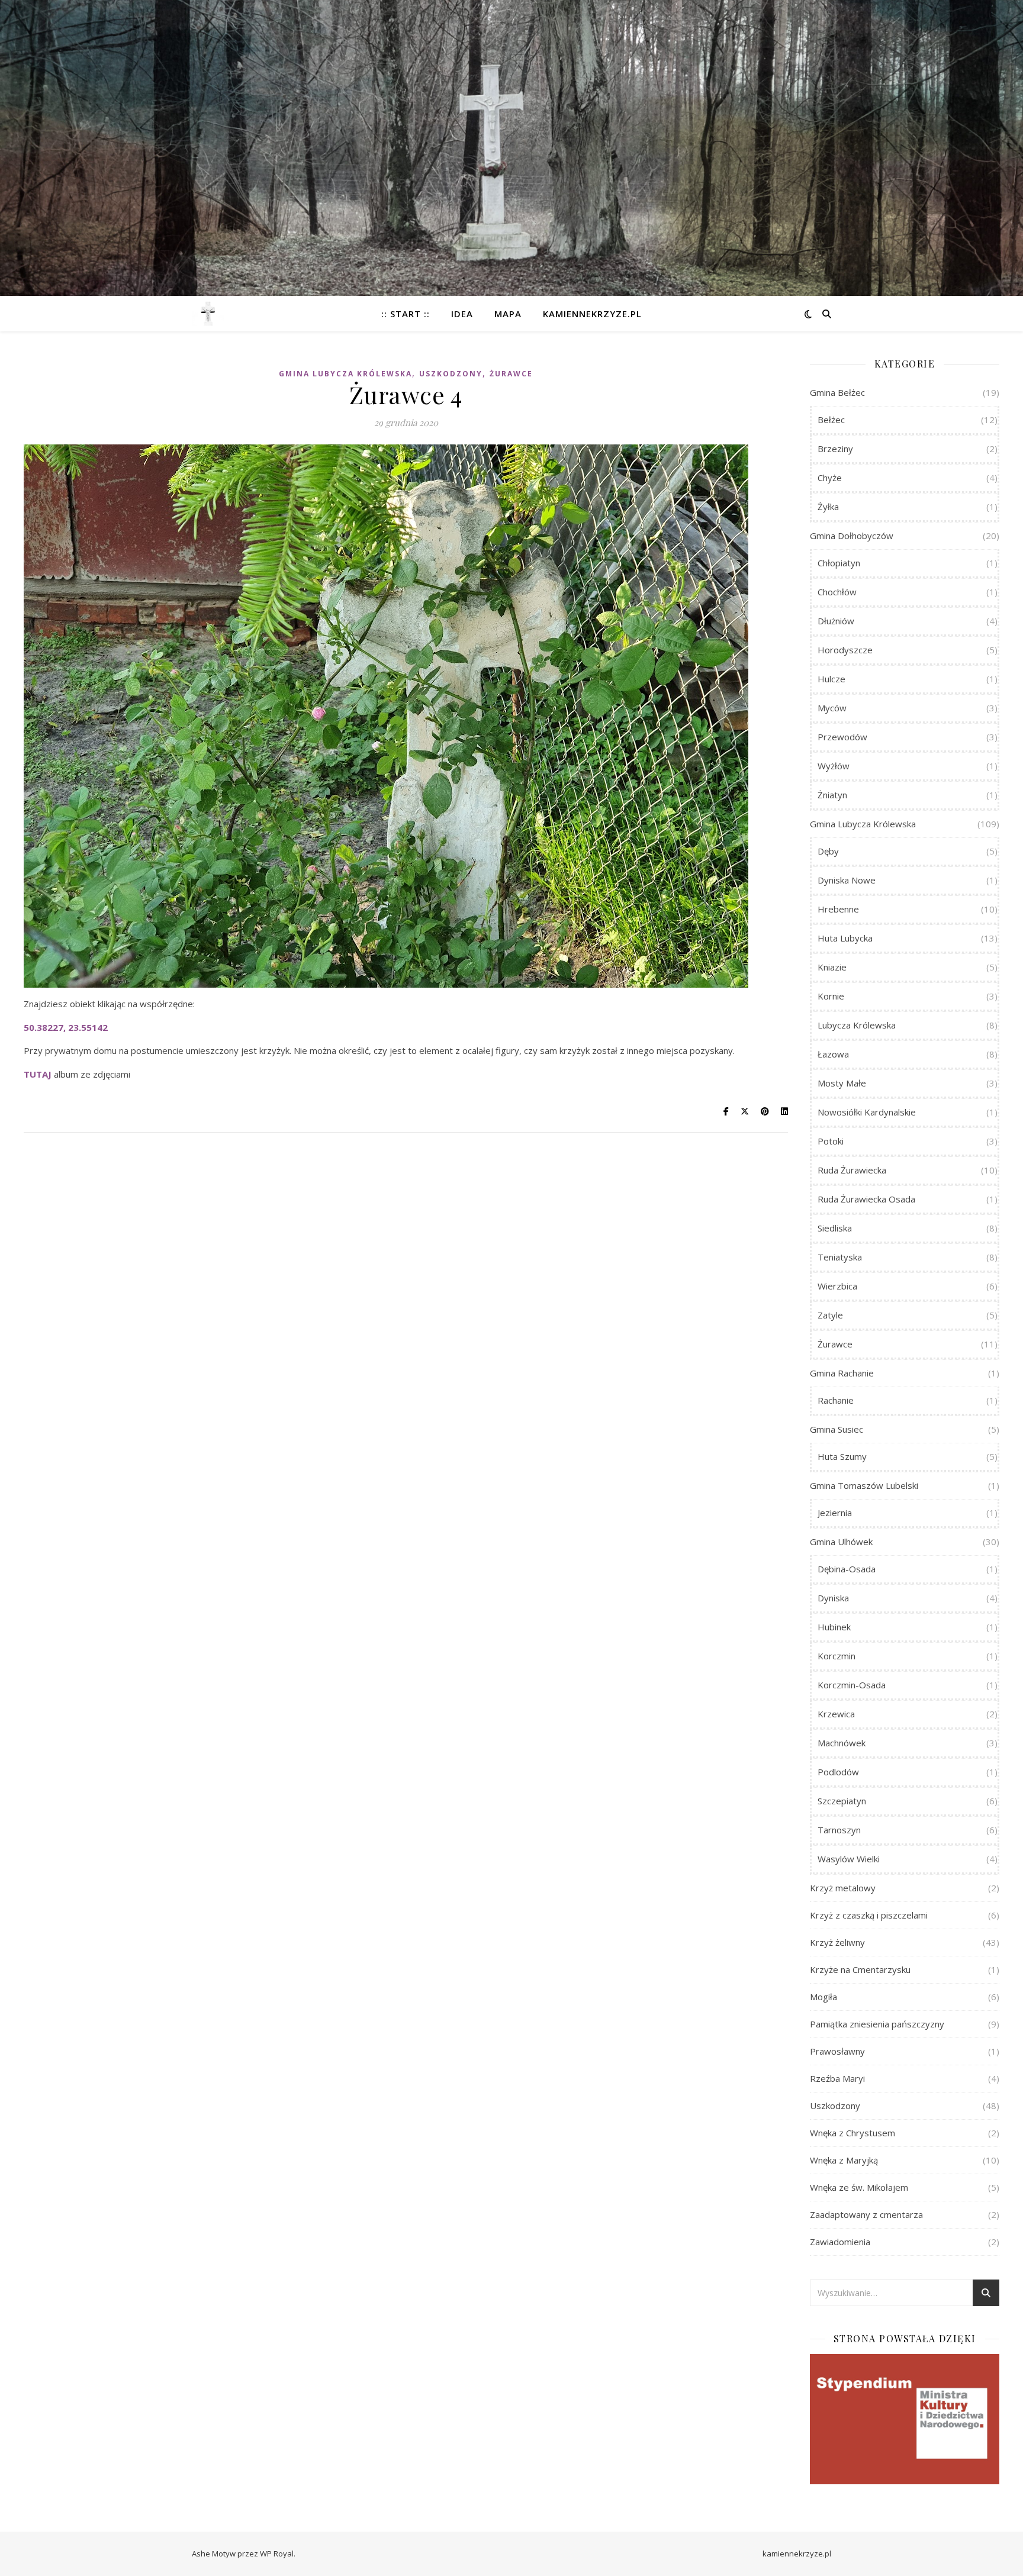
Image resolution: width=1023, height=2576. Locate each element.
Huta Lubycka (845, 938)
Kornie (831, 996)
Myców (832, 708)
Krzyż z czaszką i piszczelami (869, 1915)
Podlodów (838, 1772)
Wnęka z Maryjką (844, 2160)
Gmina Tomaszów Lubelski (864, 1485)
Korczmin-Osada (852, 1685)
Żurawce (511, 374)
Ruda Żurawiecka (852, 1170)
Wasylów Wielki (849, 1859)
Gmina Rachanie (842, 1373)
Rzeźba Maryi (837, 2078)
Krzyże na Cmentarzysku (860, 1969)
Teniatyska (840, 1257)
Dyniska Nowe (847, 880)
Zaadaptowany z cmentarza (866, 2214)
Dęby (828, 851)
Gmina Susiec (837, 1429)
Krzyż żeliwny (837, 1942)
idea (462, 314)
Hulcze (831, 679)
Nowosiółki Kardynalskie (867, 1112)
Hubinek (834, 1627)
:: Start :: (406, 314)
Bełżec (831, 420)
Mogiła (823, 1997)
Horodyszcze (845, 650)
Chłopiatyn (839, 563)
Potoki (831, 1141)
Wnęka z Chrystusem (852, 2133)
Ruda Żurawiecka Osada (866, 1199)
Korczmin (837, 1656)
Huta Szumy (842, 1456)
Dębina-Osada (847, 1569)
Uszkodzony (451, 374)
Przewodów (842, 737)
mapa (508, 314)
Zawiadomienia (840, 2242)
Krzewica (836, 1714)
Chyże (830, 478)
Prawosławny (837, 2051)
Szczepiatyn (842, 1801)
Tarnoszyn (839, 1830)
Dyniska (833, 1598)
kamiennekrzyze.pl (592, 314)
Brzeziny (835, 449)
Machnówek (842, 1743)
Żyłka (828, 507)
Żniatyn (832, 795)
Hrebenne (838, 909)
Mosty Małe (842, 1083)
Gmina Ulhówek (841, 1542)
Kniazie (832, 967)
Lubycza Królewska (857, 1025)
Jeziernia (835, 1513)
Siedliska (835, 1228)
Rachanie (836, 1400)
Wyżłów (834, 766)
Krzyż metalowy (843, 1888)
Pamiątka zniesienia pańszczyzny (877, 2024)
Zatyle (830, 1315)
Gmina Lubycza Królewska (345, 374)
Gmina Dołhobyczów (852, 536)
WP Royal (277, 2554)
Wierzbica (837, 1286)
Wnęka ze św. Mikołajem (859, 2187)
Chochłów (837, 592)
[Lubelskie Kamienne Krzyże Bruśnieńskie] (208, 314)
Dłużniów (836, 621)
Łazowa (833, 1054)
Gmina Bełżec (837, 392)
